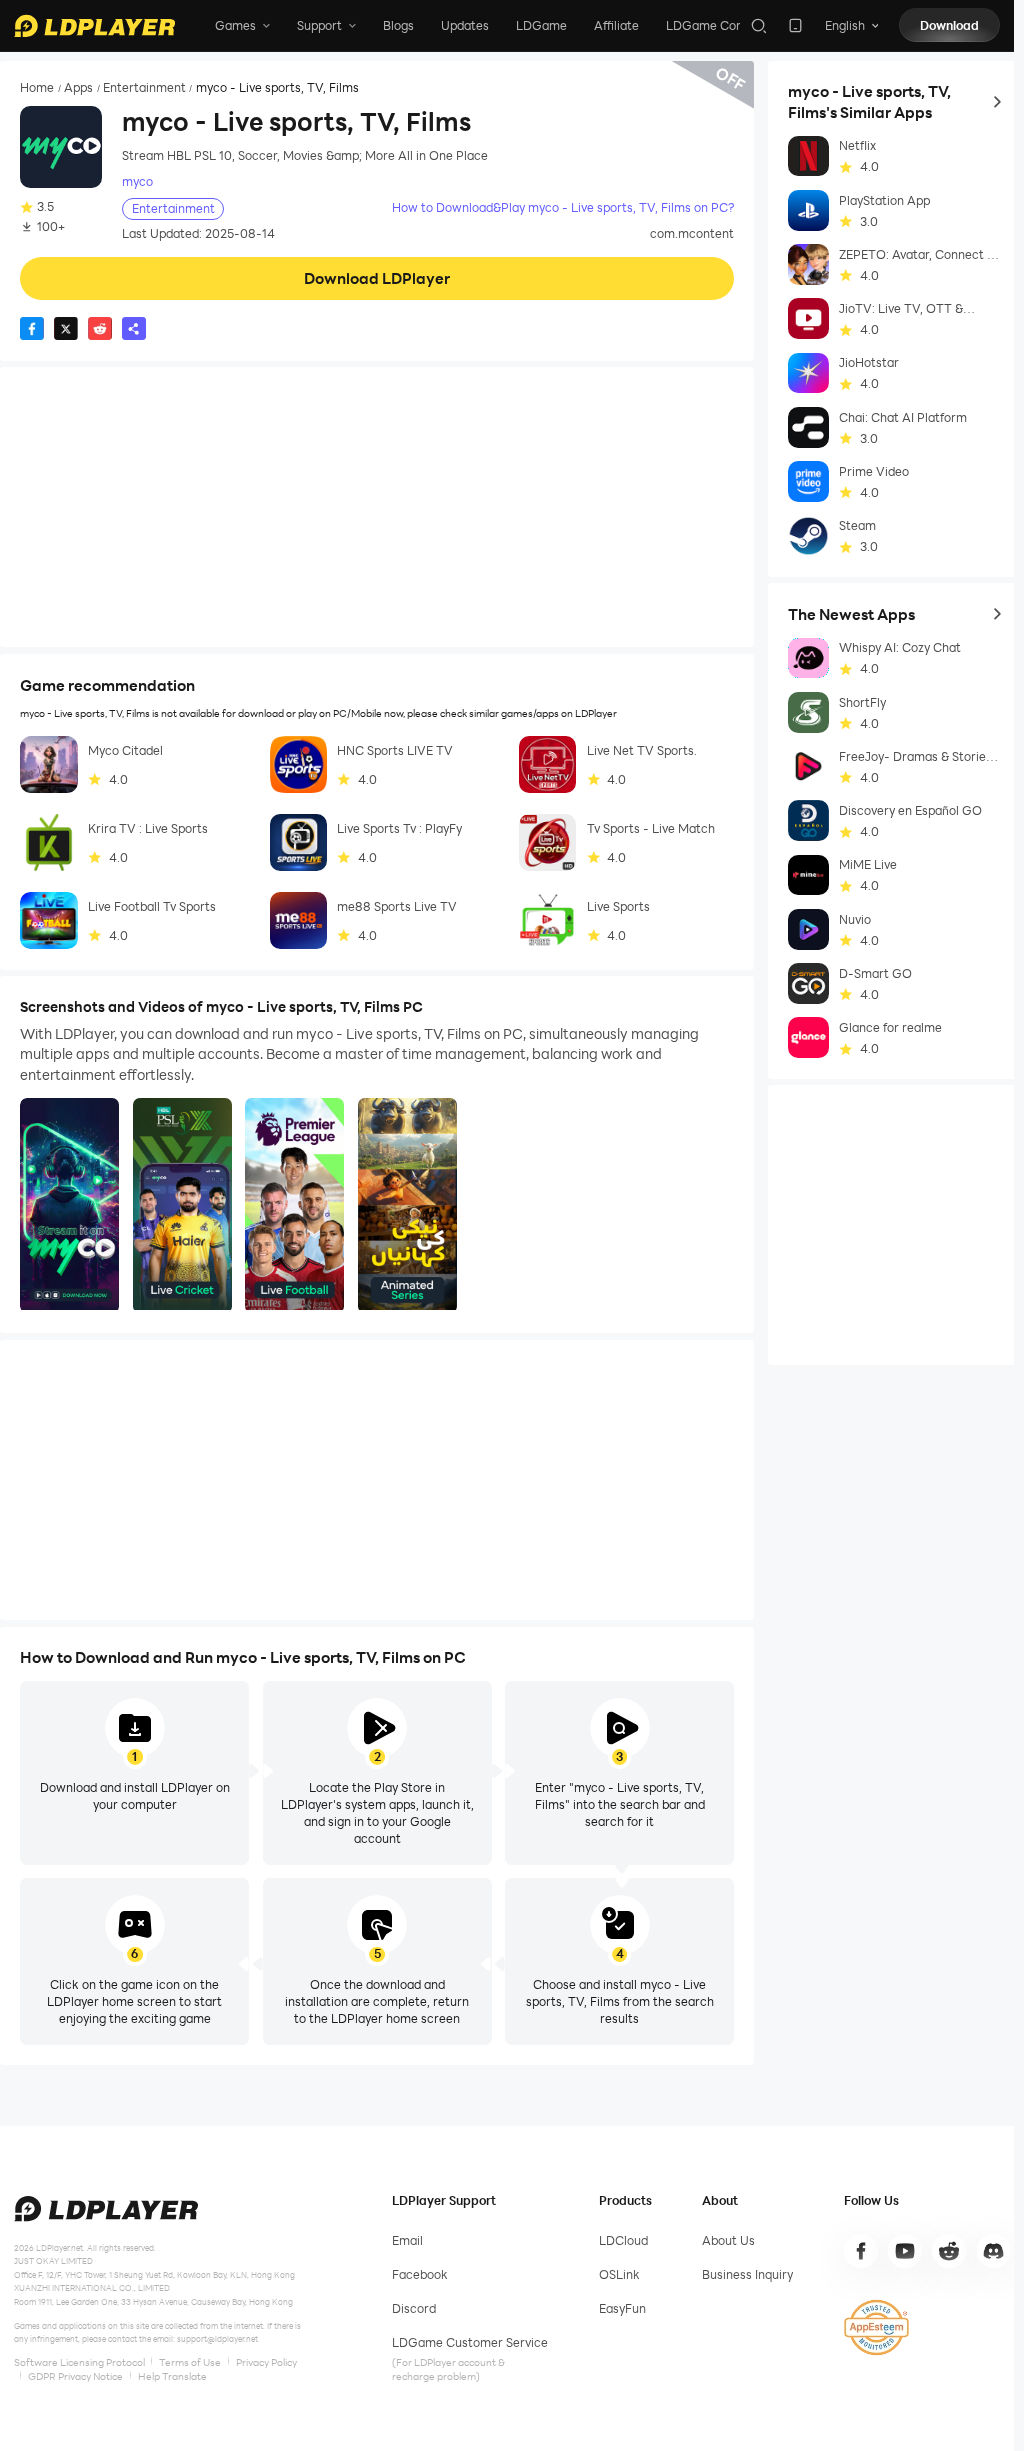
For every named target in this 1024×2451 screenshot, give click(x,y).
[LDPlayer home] (94, 26)
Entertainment (144, 88)
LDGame (541, 25)
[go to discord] (994, 2251)
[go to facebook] (861, 2251)
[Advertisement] (377, 507)
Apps (78, 88)
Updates (465, 25)
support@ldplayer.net (217, 2338)
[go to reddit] (949, 2251)
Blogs (398, 25)
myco (137, 181)
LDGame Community (726, 25)
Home (37, 88)
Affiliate (616, 25)
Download (949, 25)
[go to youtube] (905, 2251)
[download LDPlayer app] (795, 25)
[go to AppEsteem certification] (876, 2327)
